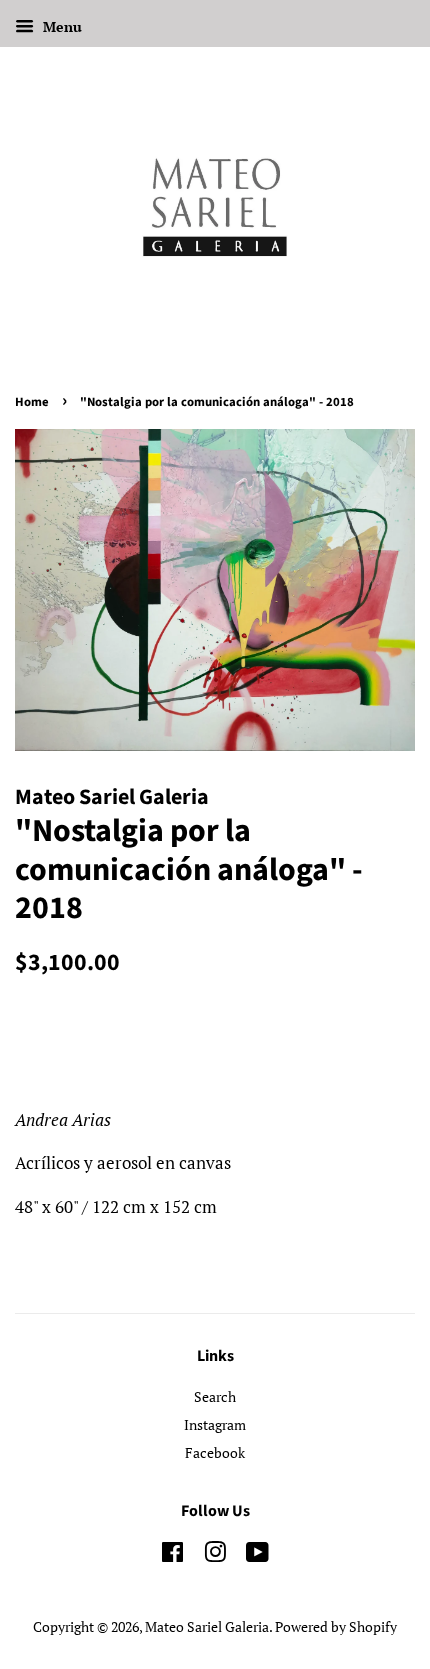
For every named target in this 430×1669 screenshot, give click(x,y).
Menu (60, 26)
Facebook (215, 1452)
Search (215, 1396)
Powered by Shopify (336, 1626)
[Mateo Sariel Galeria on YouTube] (257, 1555)
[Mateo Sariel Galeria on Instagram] (215, 1555)
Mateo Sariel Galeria (207, 1626)
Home (32, 402)
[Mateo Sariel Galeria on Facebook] (172, 1555)
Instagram (215, 1424)
